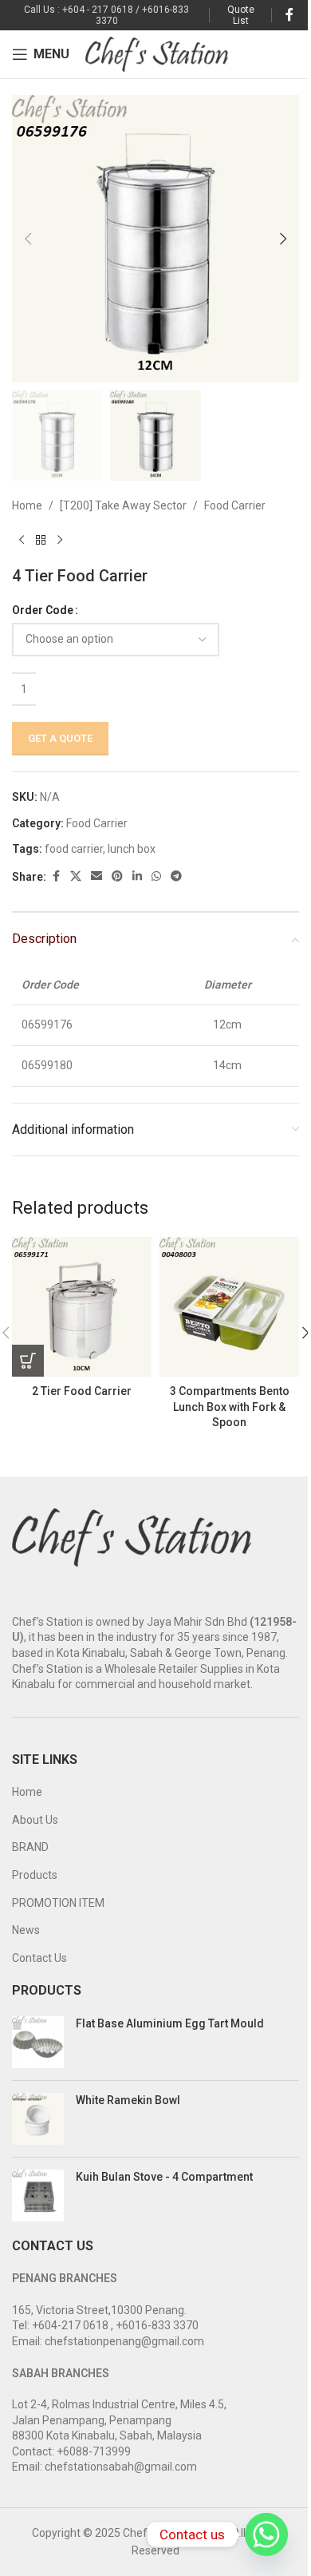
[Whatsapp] (266, 2534)
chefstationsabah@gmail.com (121, 2467)
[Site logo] (157, 54)
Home (27, 505)
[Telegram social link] (176, 876)
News (26, 1930)
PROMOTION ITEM (58, 1903)
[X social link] (76, 876)
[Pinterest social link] (117, 876)
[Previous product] (22, 541)
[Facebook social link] (289, 15)
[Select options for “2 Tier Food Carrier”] (28, 1361)
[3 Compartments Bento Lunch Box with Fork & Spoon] (229, 1307)
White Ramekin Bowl (128, 2100)
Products (35, 1875)
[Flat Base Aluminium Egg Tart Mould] (38, 2042)
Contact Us (39, 1958)
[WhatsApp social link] (156, 876)
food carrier (74, 849)
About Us (35, 1820)
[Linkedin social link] (137, 876)
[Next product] (60, 541)
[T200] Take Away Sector (123, 505)
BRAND (30, 1847)
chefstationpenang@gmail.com (124, 2341)
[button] (28, 239)
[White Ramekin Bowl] (38, 2119)
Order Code (43, 610)
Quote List (241, 15)
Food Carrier (235, 505)
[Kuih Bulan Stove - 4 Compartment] (38, 2196)
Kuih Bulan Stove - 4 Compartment (164, 2177)
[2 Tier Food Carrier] (82, 1307)
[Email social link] (96, 876)
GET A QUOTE (60, 738)
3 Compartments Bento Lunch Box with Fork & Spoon (230, 1407)
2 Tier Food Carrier (82, 1391)
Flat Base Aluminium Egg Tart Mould (170, 2023)
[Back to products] (41, 541)
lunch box (132, 849)
